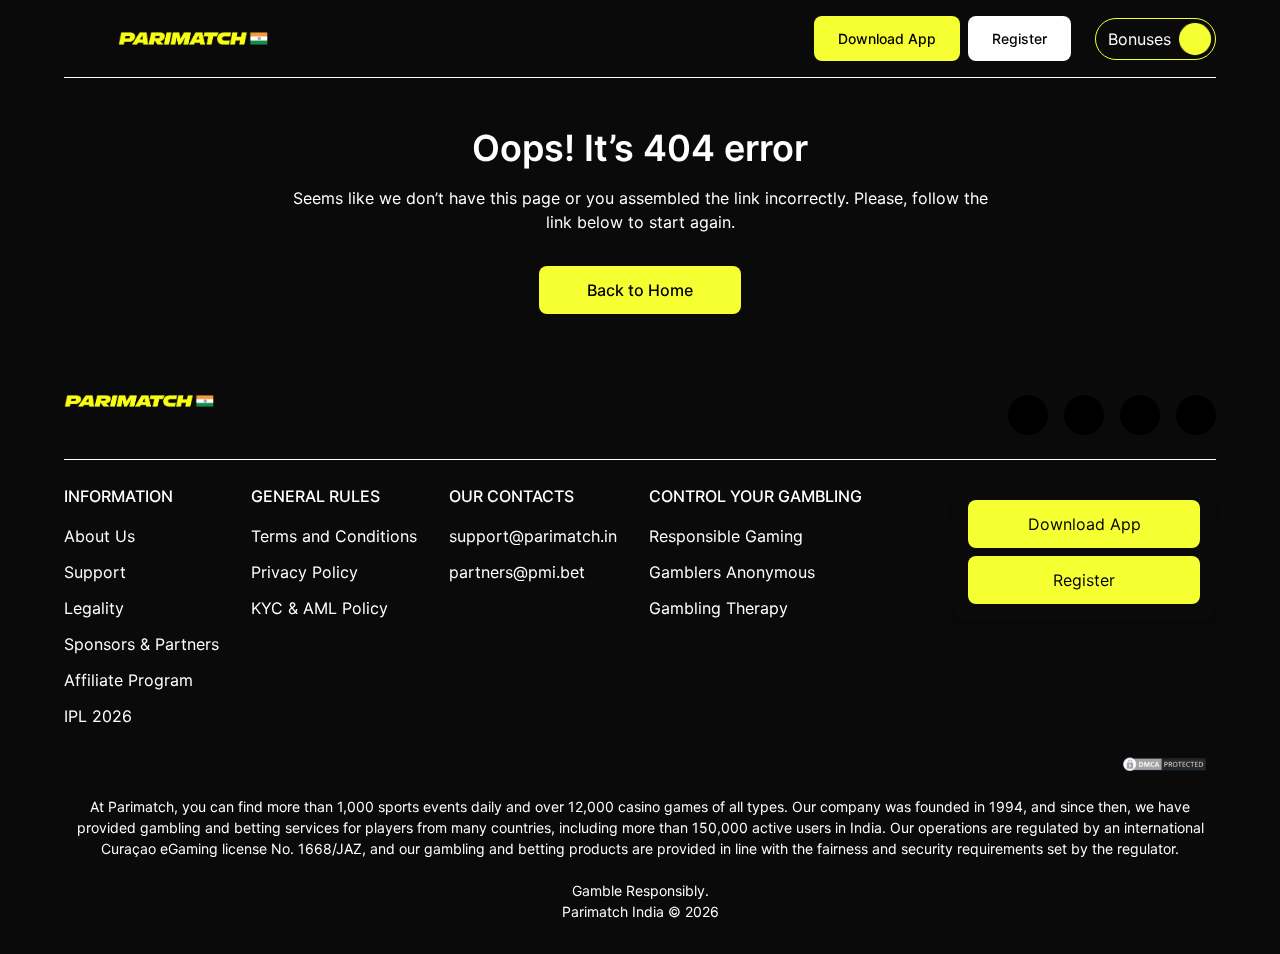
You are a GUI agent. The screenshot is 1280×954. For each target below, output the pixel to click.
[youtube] (1084, 415)
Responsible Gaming (726, 536)
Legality (94, 608)
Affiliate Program (128, 680)
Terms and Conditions (334, 536)
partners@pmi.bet (517, 572)
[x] (1028, 415)
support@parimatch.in (533, 536)
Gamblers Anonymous (732, 572)
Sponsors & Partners (141, 644)
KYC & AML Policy (319, 608)
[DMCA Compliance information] (1165, 766)
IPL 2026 (98, 716)
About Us (99, 536)
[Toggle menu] (79, 39)
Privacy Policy (304, 572)
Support (95, 572)
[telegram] (1140, 415)
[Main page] (193, 38)
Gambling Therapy (718, 608)
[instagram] (1196, 415)
